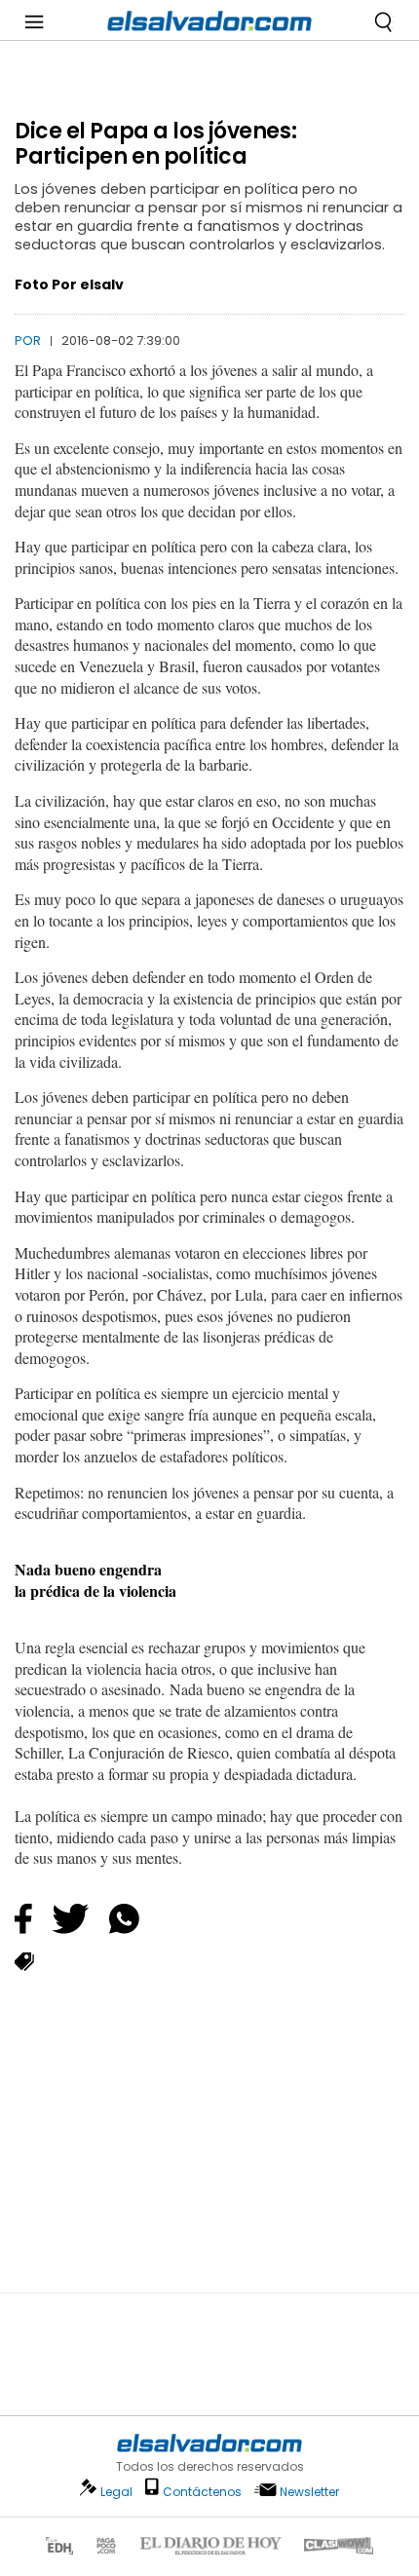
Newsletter (309, 2492)
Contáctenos (202, 2492)
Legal (116, 2492)
